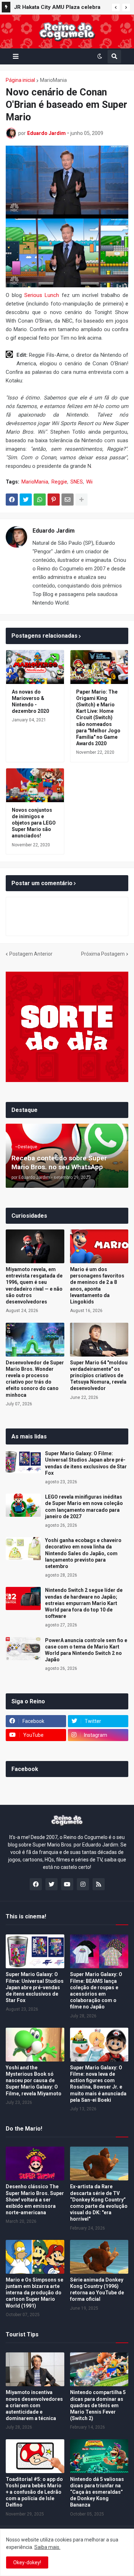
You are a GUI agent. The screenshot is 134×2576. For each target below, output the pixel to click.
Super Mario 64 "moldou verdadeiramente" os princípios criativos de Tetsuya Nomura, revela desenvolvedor (99, 1376)
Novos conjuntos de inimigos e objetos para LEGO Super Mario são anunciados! (34, 823)
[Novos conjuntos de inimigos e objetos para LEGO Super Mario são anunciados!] (35, 785)
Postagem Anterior (31, 954)
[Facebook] (12, 500)
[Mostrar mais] (81, 500)
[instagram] (83, 1884)
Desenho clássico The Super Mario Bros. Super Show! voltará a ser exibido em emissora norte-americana (35, 2199)
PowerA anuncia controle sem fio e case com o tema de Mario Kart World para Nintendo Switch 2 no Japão (86, 1650)
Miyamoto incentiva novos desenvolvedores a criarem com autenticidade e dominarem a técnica (34, 2405)
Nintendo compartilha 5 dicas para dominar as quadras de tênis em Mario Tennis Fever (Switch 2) (98, 2405)
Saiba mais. (47, 2547)
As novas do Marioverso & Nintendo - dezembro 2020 (30, 702)
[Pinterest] (54, 500)
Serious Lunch (42, 295)
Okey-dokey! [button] (27, 2562)
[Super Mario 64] (99, 1340)
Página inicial (20, 80)
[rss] (99, 1884)
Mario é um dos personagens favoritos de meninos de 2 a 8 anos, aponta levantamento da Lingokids (97, 1286)
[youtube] (67, 1884)
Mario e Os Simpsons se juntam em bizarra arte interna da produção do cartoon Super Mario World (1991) (34, 2293)
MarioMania (53, 80)
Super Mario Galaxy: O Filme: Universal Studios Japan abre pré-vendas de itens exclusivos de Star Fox (86, 1463)
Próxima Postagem (103, 954)
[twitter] (51, 1884)
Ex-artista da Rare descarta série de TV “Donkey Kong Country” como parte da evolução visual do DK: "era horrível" (99, 2203)
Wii (89, 482)
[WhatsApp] (40, 500)
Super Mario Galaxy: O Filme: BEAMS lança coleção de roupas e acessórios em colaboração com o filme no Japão (96, 1990)
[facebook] (36, 1884)
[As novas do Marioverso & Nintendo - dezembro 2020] (35, 667)
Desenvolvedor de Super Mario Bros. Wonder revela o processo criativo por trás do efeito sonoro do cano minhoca (35, 1379)
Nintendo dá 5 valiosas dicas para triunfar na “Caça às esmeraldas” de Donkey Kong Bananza (97, 2492)
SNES (77, 482)
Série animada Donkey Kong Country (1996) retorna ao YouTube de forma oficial (97, 2290)
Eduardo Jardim (54, 531)
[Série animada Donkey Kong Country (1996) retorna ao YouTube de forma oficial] (99, 2257)
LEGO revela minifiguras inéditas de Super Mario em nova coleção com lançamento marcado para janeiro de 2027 (84, 1507)
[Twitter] (26, 500)
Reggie (59, 482)
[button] (116, 7)
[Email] (68, 500)
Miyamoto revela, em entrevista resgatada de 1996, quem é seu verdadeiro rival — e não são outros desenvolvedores (34, 1286)
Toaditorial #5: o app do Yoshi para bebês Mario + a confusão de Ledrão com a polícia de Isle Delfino (34, 2492)
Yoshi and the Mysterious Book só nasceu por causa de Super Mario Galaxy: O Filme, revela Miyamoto (34, 2081)
